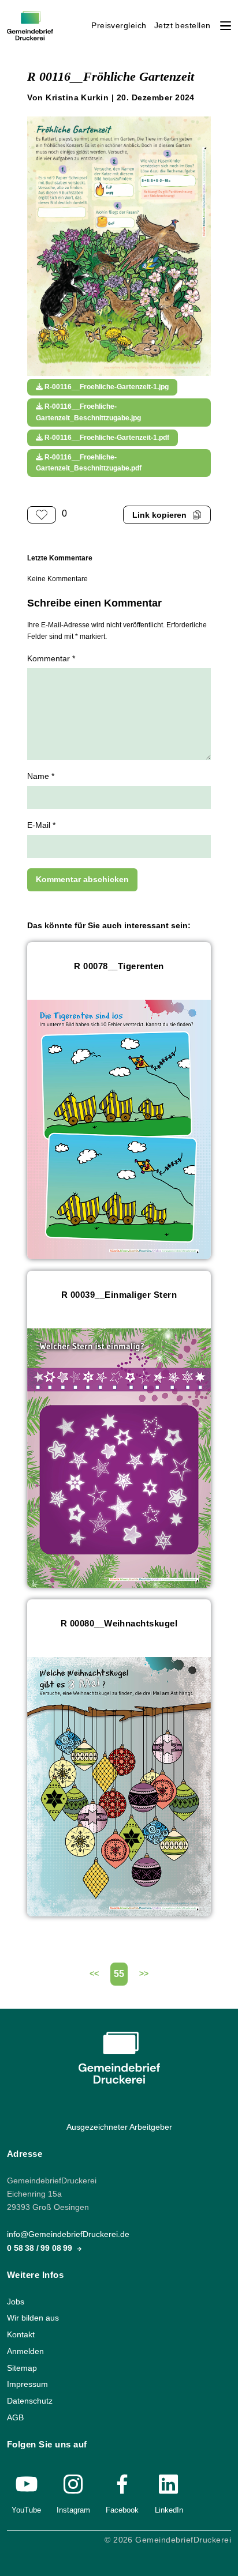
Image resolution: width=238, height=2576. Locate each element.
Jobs (16, 2301)
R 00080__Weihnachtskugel (119, 1623)
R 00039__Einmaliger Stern (119, 1295)
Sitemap (22, 2368)
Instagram (73, 2509)
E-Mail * (41, 825)
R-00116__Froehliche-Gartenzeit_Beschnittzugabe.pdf (89, 463)
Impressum (27, 2384)
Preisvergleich (119, 26)
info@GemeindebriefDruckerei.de (68, 2234)
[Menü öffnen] (226, 26)
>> (144, 1974)
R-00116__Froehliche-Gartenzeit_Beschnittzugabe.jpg (88, 412)
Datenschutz (30, 2400)
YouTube (26, 2509)
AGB (15, 2417)
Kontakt (21, 2335)
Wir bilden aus (33, 2318)
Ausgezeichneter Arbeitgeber (119, 2127)
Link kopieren (159, 515)
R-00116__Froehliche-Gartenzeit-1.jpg (106, 387)
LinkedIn (169, 2509)
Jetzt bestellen (183, 26)
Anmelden (25, 2351)
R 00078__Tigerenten (119, 966)
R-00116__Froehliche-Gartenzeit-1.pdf (106, 438)
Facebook (122, 2509)
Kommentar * (51, 659)
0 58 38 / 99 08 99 (41, 2248)
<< (94, 1974)
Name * (41, 776)
